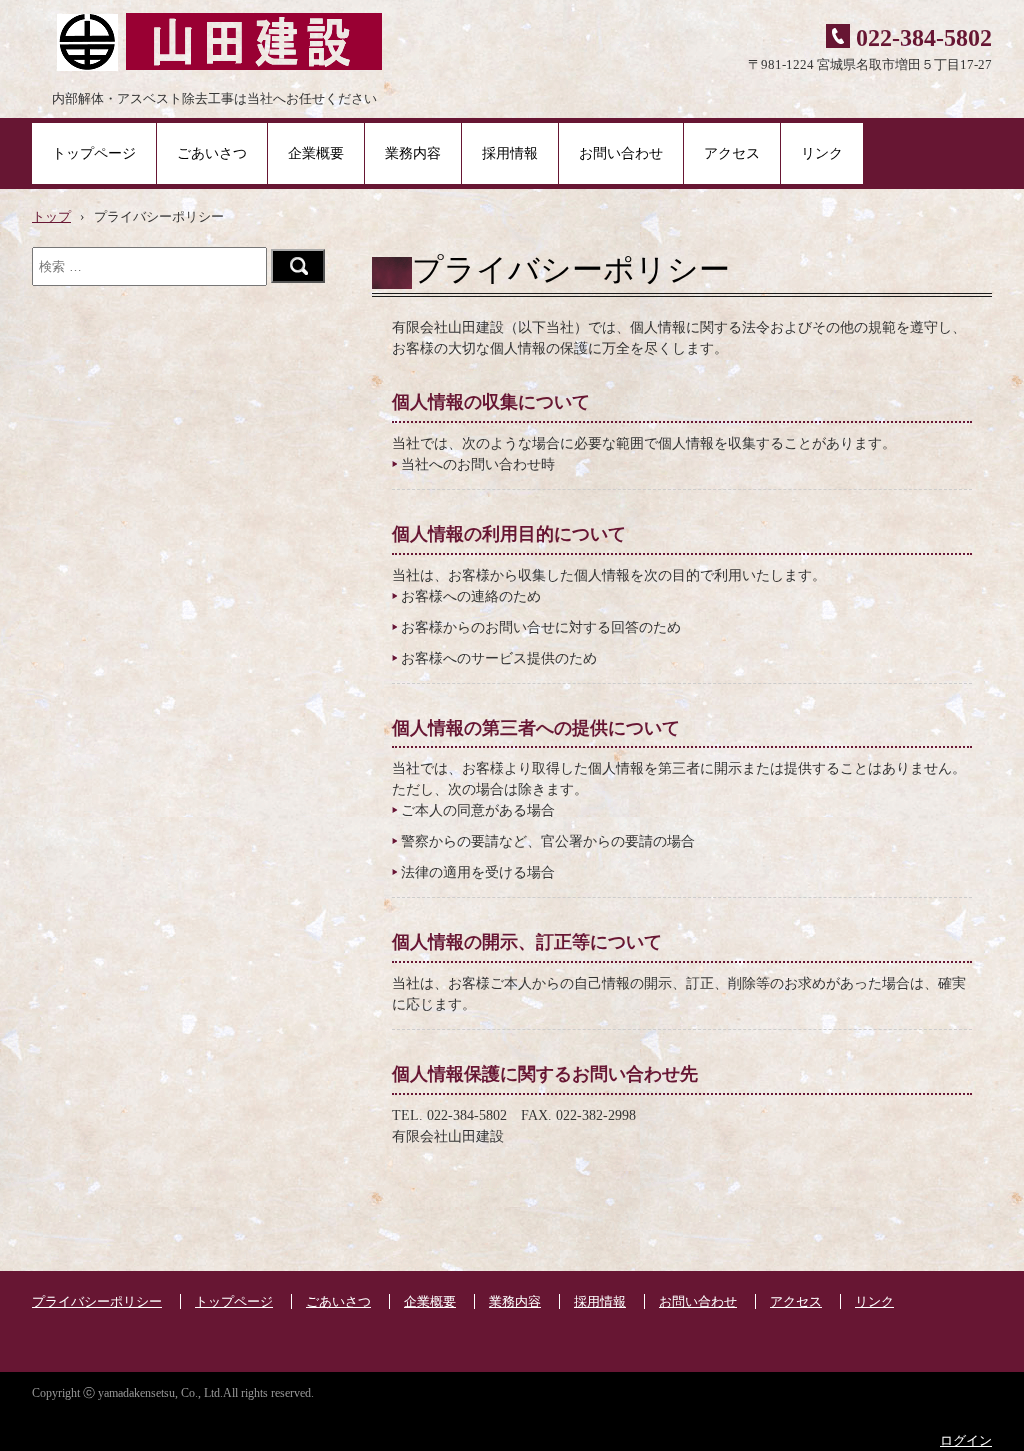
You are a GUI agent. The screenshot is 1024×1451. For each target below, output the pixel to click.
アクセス (732, 153)
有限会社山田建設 (209, 40)
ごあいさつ (212, 153)
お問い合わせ (621, 153)
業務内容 (413, 153)
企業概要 (316, 153)
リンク (822, 153)
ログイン (966, 1441)
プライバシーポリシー (97, 1302)
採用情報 (510, 153)
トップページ (94, 153)
